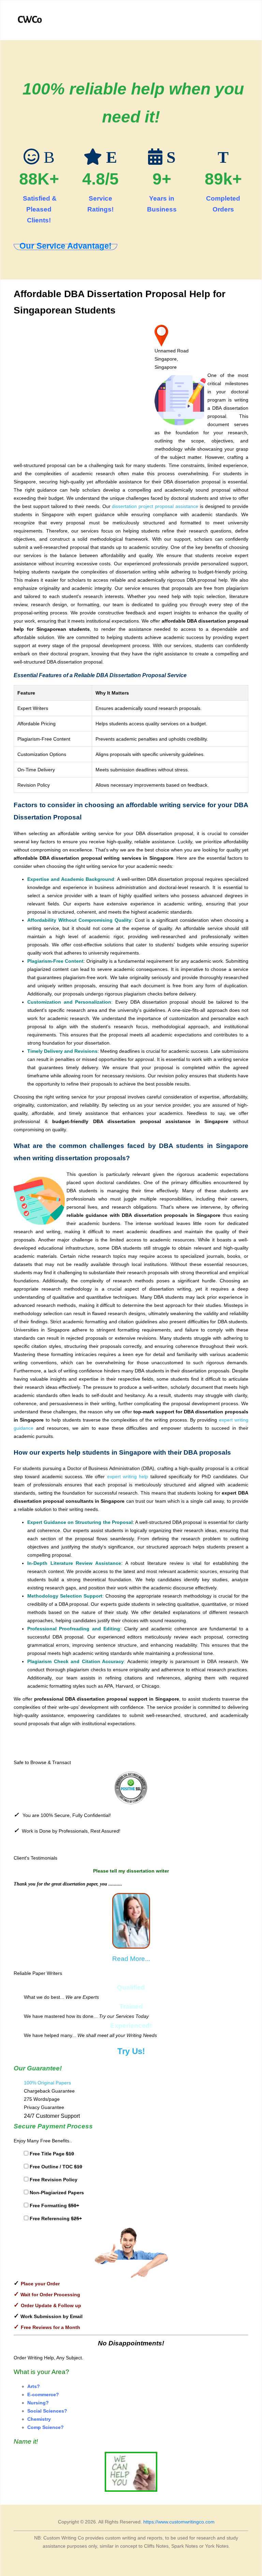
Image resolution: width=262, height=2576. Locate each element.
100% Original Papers (47, 2083)
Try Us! (131, 2051)
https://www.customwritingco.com (179, 2522)
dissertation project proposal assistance (155, 506)
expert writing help (129, 1476)
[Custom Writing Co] (30, 20)
